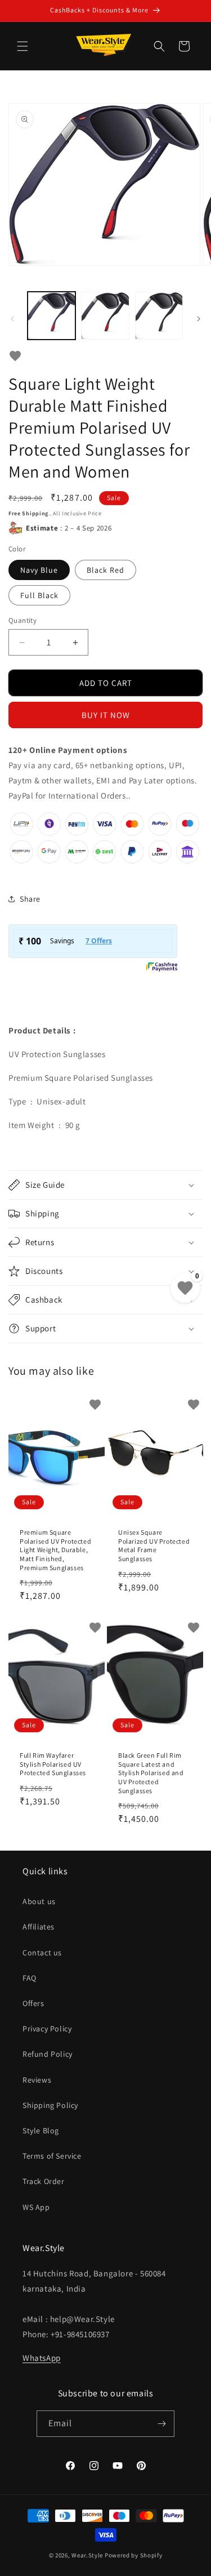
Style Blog (41, 2131)
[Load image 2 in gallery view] (105, 316)
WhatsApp (42, 2358)
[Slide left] (12, 319)
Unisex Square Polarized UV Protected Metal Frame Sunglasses (154, 1545)
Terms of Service (52, 2156)
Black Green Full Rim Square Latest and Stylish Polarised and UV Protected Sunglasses (151, 1773)
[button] (23, 46)
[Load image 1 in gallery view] (51, 316)
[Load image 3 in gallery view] (159, 316)
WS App (36, 2207)
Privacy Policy (47, 2029)
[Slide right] (199, 319)
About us (39, 1901)
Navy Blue (39, 570)
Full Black (39, 595)
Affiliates (39, 1927)
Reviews (37, 2080)
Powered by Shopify (134, 2555)
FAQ (30, 1978)
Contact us (42, 1953)
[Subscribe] (161, 2424)
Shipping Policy (50, 2105)
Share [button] (30, 899)
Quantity (23, 620)
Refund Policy (48, 2054)
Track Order (44, 2181)
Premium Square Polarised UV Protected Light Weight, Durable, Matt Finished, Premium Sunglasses (55, 1550)
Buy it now (106, 715)
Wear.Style (87, 2555)
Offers (33, 2003)
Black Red (105, 570)
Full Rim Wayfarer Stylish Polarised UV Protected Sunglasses (53, 1764)
